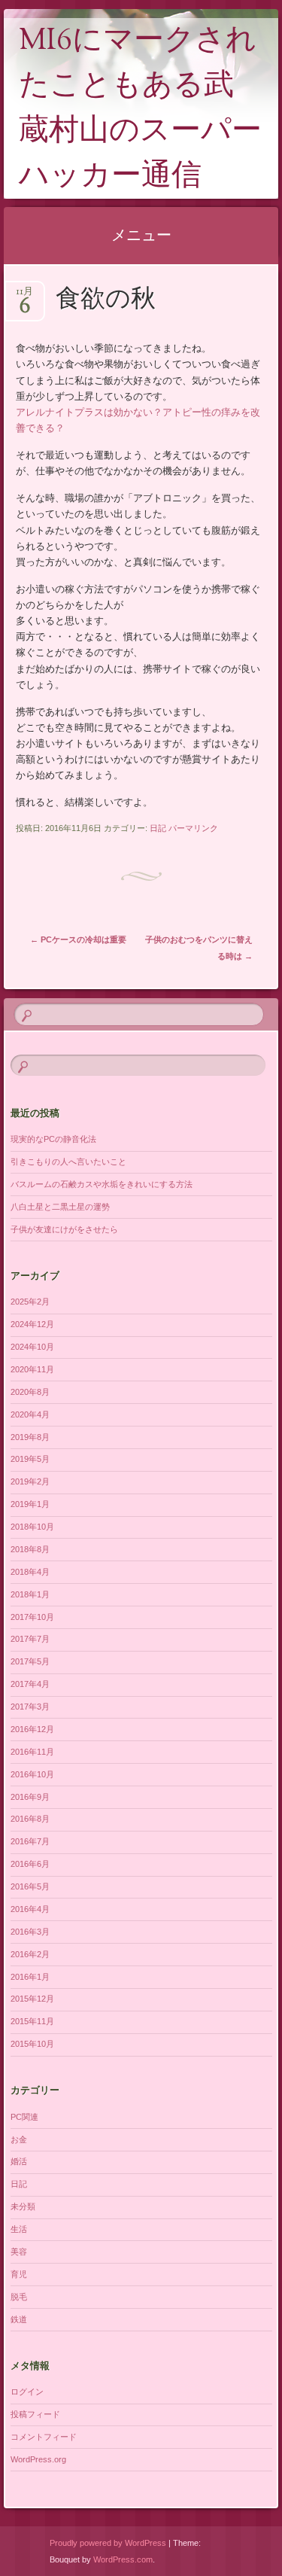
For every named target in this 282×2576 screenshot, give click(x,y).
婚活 (19, 2161)
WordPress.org (38, 2459)
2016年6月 (30, 1864)
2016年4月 (30, 1909)
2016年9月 (30, 1797)
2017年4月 (30, 1684)
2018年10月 (32, 1527)
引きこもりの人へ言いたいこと (68, 1162)
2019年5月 (30, 1459)
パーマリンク (193, 828)
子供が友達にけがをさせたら (64, 1229)
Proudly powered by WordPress (108, 2543)
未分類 (23, 2206)
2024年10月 (32, 1347)
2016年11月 (32, 1752)
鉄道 (19, 2319)
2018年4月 (30, 1572)
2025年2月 (30, 1302)
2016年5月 (30, 1886)
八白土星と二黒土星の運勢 (60, 1207)
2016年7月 (30, 1841)
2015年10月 (32, 2044)
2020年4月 (30, 1414)
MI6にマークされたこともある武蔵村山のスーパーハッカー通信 (140, 110)
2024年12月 (32, 1324)
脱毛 (19, 2297)
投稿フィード (35, 2414)
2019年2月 (30, 1481)
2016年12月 (32, 1729)
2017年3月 (30, 1707)
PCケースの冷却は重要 (78, 939)
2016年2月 (30, 1954)
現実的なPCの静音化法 (53, 1139)
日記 (158, 828)
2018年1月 (30, 1594)
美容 (19, 2252)
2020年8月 (30, 1392)
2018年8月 (30, 1549)
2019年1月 (30, 1504)
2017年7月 (30, 1639)
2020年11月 (32, 1369)
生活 (19, 2229)
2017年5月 (30, 1661)
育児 (19, 2274)
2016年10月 (32, 1774)
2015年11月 (32, 2021)
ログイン (27, 2392)
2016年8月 (30, 1819)
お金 (19, 2139)
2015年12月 (32, 1999)
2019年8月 (30, 1437)
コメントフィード (44, 2437)
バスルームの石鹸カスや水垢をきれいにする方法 (102, 1184)
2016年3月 (30, 1932)
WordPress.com (123, 2559)
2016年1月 (30, 1977)
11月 (24, 296)
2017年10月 (32, 1617)
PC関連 (24, 2117)
